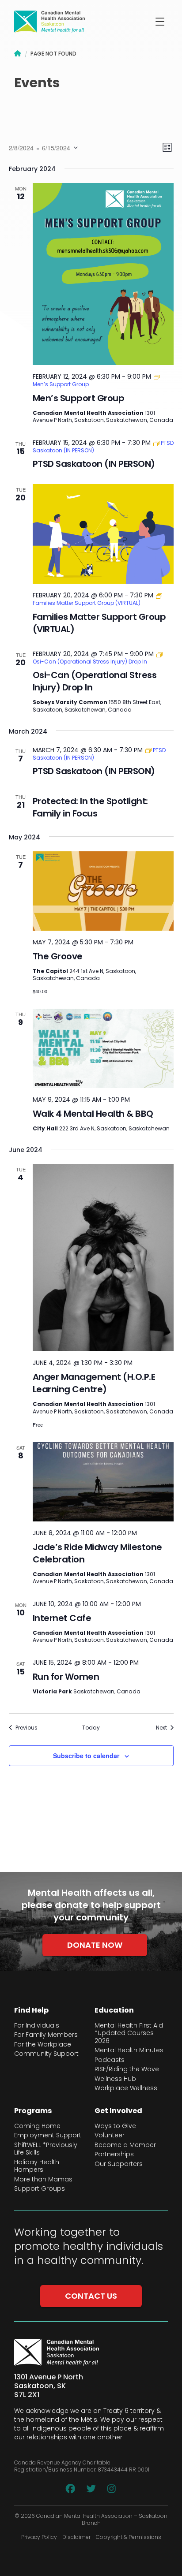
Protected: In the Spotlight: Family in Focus (90, 807)
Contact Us (91, 2296)
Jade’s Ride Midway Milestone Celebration (97, 1553)
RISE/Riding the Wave (127, 2069)
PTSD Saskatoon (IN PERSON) (94, 464)
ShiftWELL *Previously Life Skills (46, 2149)
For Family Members (46, 2035)
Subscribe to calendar (86, 1756)
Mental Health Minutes (129, 2050)
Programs (33, 2111)
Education (114, 2010)
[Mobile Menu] (160, 22)
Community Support (46, 2054)
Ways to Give (115, 2126)
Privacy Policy (39, 2537)
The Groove (58, 956)
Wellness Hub (115, 2079)
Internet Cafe (62, 1618)
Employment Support (48, 2136)
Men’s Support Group (79, 398)
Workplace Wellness (126, 2088)
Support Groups (40, 2189)
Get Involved (118, 2111)
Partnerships (114, 2155)
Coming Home (37, 2126)
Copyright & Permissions (129, 2537)
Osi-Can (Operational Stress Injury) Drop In (95, 681)
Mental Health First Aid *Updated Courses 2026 (129, 2034)
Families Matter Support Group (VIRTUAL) (99, 623)
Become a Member (125, 2145)
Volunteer (110, 2136)
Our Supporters (119, 2164)
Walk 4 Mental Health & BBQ (93, 1114)
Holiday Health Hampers (37, 2166)
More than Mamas (43, 2180)
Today (91, 1728)
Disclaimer (76, 2537)
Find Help (31, 2010)
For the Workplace (43, 2045)
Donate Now (95, 1945)
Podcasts (110, 2060)
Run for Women (66, 1677)
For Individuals (37, 2026)
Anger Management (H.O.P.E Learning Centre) (94, 1383)
